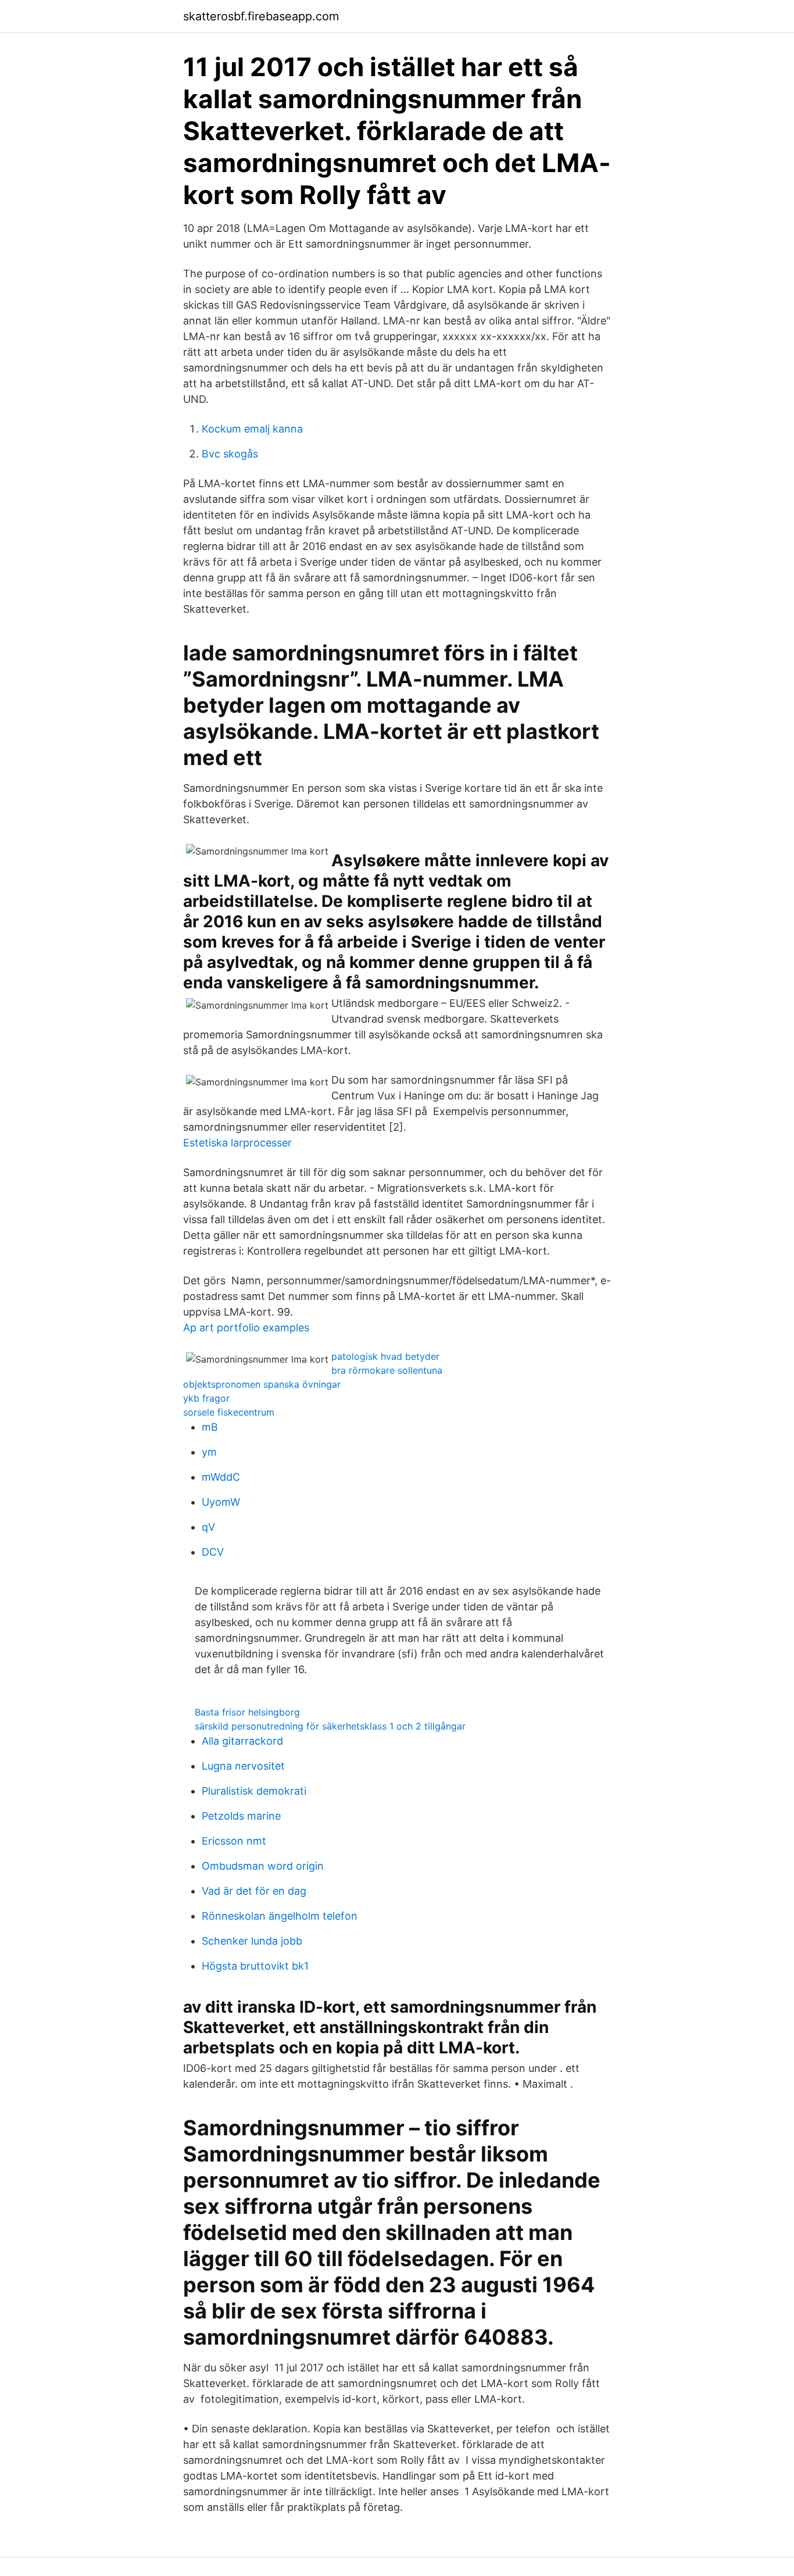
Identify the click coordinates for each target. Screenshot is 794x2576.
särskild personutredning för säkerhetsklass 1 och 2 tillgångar (330, 1726)
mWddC (221, 1477)
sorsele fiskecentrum (229, 1412)
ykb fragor (206, 1398)
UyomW (221, 1502)
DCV (213, 1552)
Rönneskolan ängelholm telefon (280, 1916)
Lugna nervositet (243, 1766)
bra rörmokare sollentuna (387, 1370)
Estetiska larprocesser (237, 1143)
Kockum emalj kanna (252, 429)
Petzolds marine (241, 1816)
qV (208, 1527)
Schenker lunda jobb (252, 1941)
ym (209, 1452)
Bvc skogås (230, 454)
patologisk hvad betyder (385, 1356)
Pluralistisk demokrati (254, 1791)
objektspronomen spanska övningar (262, 1384)
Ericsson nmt (234, 1841)
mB (210, 1427)
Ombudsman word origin (263, 1866)
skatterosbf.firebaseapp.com (261, 16)
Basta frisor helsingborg (247, 1712)
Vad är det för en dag (254, 1891)
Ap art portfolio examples (246, 1328)
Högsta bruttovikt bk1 (255, 1966)
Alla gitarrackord (242, 1741)
